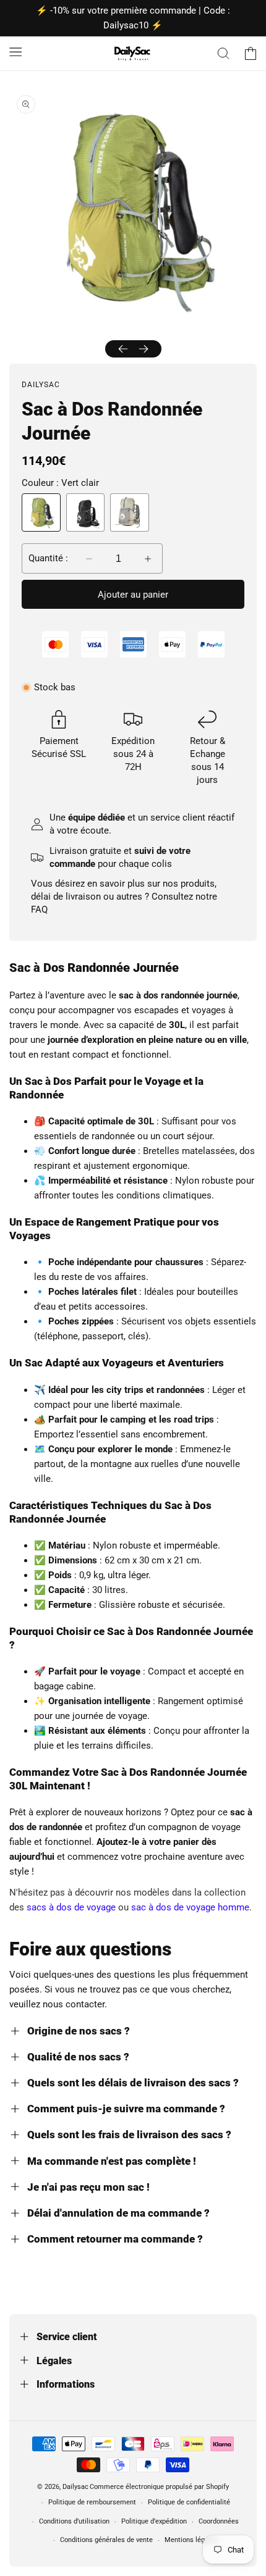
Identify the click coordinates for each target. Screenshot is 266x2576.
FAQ (39, 910)
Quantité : (48, 558)
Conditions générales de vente (106, 2540)
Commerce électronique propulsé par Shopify (159, 2487)
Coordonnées (219, 2521)
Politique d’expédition (154, 2521)
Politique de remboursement (92, 2502)
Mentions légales (191, 2540)
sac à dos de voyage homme (190, 1907)
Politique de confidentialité (189, 2502)
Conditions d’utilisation (74, 2521)
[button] (15, 51)
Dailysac (75, 2487)
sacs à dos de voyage (71, 1907)
